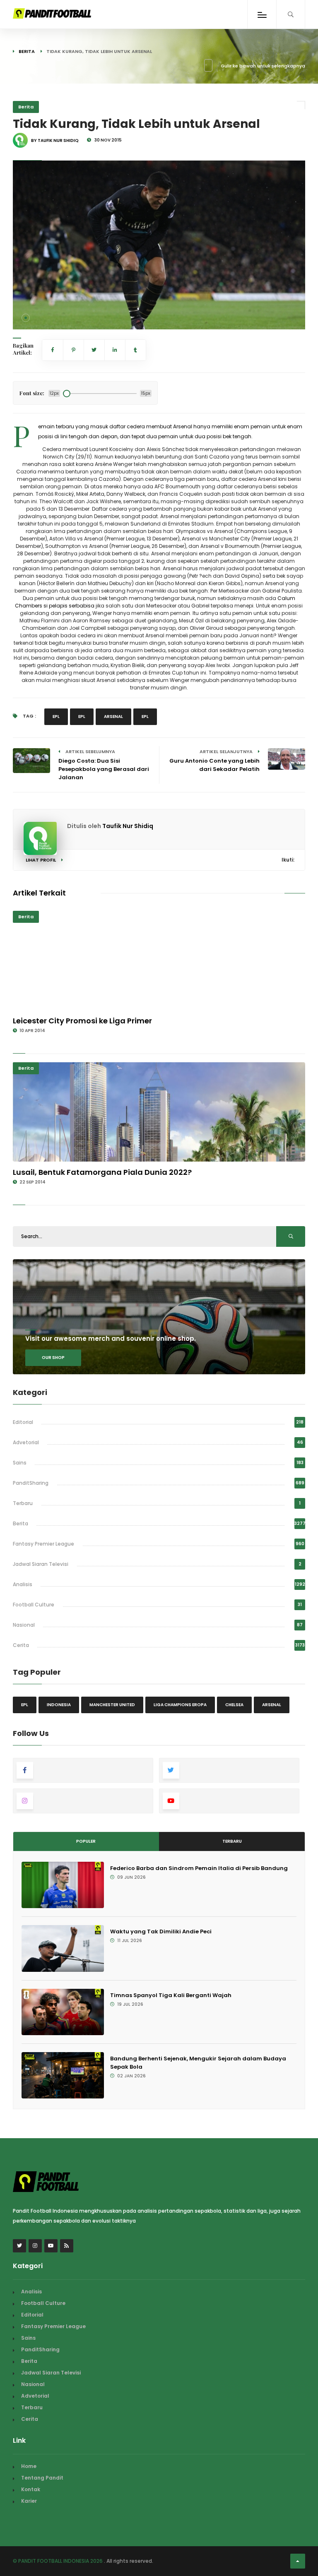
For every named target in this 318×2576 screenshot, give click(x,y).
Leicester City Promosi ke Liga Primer (82, 1021)
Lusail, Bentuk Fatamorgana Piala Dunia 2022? (102, 1172)
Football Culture (34, 1605)
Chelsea (234, 1705)
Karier (29, 2501)
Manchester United (112, 1705)
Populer (86, 1841)
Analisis (23, 1584)
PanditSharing (31, 1483)
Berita (27, 51)
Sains (20, 1463)
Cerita (21, 1645)
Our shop (53, 1358)
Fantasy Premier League (43, 1544)
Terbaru (23, 1503)
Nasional (24, 1625)
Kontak (31, 2489)
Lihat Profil (41, 860)
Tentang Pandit (42, 2478)
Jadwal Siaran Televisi (41, 1564)
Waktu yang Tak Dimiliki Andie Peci (161, 1931)
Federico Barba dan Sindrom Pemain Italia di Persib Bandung (199, 1868)
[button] (26, 318)
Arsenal (113, 717)
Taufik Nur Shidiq (128, 826)
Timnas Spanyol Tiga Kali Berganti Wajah (171, 1995)
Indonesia (59, 1705)
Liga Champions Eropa (180, 1705)
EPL (56, 717)
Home (29, 2466)
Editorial (23, 1422)
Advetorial (26, 1442)
